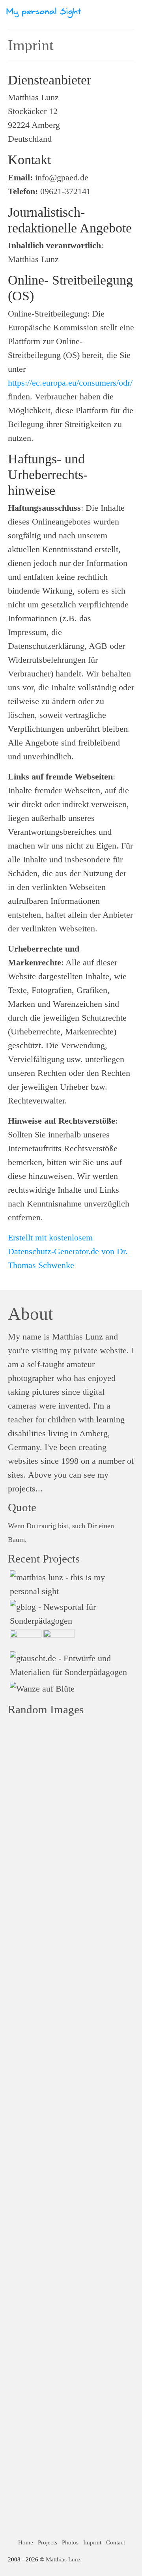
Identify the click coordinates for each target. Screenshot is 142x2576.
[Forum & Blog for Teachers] (71, 1614)
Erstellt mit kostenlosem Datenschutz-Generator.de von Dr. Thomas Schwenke (68, 1251)
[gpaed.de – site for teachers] (71, 1665)
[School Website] (25, 1639)
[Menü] (128, 12)
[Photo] (41, 1688)
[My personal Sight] (71, 1584)
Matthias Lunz (63, 2559)
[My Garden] (58, 1639)
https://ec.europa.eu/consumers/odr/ (70, 383)
